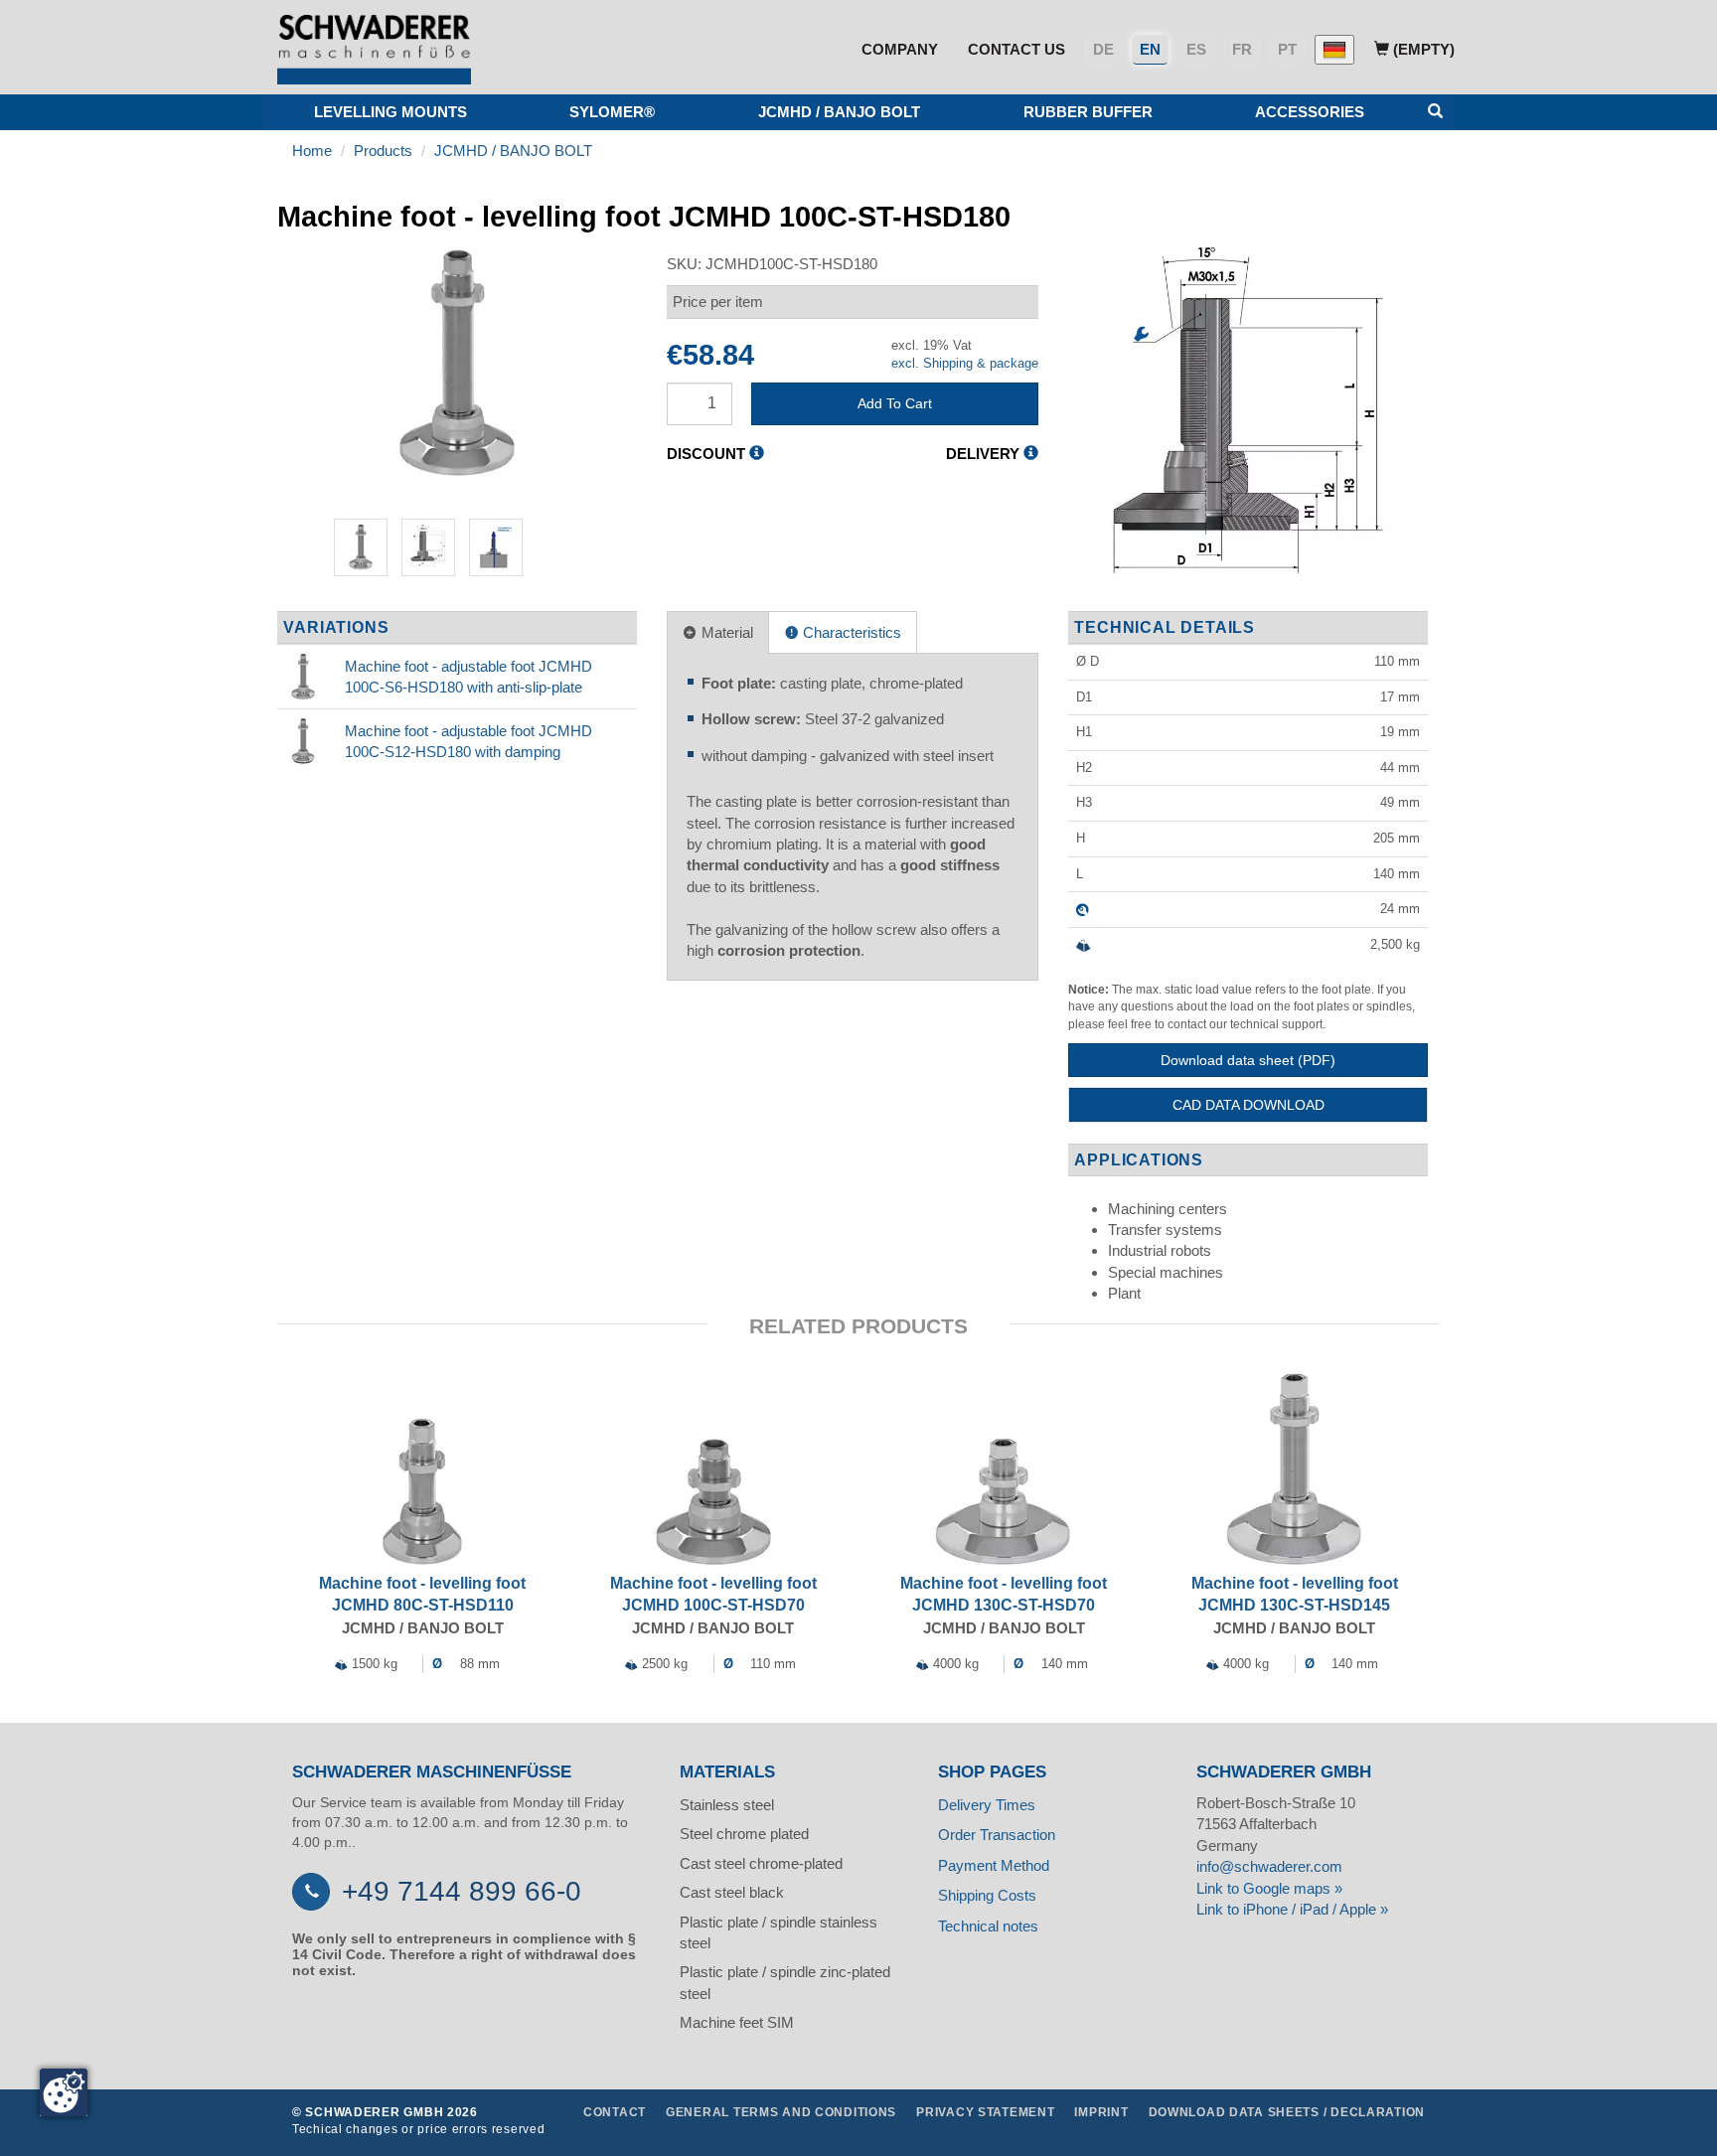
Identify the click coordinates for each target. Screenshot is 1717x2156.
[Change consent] (64, 2092)
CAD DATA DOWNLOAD (1249, 1105)
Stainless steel (727, 1805)
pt (1287, 49)
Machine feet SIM (737, 2022)
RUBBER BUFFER (1088, 112)
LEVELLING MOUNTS (390, 112)
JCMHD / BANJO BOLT (839, 112)
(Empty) (1422, 49)
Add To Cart (895, 403)
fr (1242, 49)
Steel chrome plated (744, 1834)
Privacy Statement (985, 2112)
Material (725, 632)
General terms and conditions (781, 2112)
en (1150, 49)
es (1196, 49)
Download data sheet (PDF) (1248, 1060)
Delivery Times (987, 1805)
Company (900, 49)
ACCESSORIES (1310, 112)
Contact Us (1016, 49)
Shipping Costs (987, 1895)
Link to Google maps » (1269, 1888)
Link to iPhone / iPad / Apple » (1292, 1909)
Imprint (1101, 2112)
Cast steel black (732, 1892)
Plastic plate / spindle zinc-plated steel (785, 1982)
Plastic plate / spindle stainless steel (779, 1932)
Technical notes (988, 1926)
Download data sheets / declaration (1287, 2112)
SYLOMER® (612, 112)
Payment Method (994, 1865)
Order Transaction (997, 1835)
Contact (615, 2112)
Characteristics (850, 632)
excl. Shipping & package (965, 363)
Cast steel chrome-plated (761, 1863)
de (1103, 49)
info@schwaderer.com (1269, 1866)
